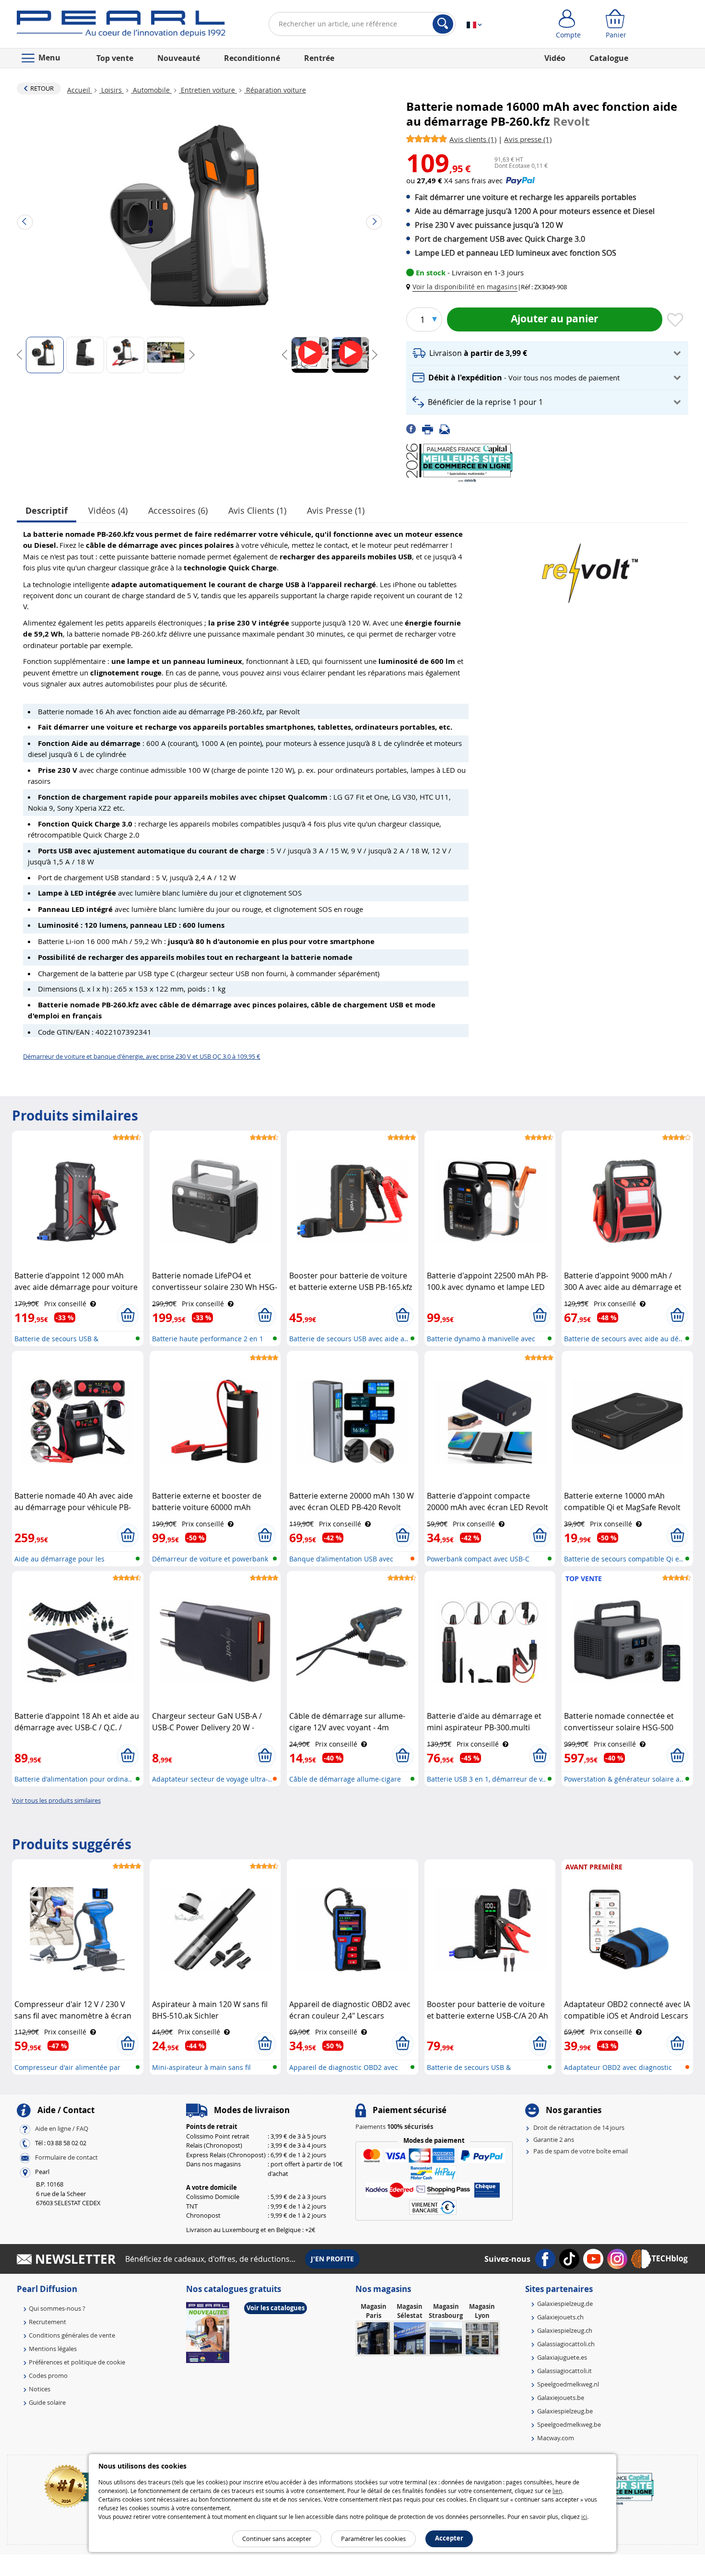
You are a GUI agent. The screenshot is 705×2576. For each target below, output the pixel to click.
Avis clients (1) (257, 510)
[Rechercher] (443, 24)
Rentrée (319, 58)
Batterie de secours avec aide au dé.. (623, 1339)
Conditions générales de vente (72, 2335)
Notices (40, 2389)
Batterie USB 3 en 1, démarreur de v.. (486, 1779)
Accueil (80, 90)
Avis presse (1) (336, 510)
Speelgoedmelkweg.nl (568, 2384)
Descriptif (47, 511)
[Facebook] (414, 428)
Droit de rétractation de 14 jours (579, 2127)
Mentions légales (53, 2349)
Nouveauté (179, 58)
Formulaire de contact (66, 2158)
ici (584, 2517)
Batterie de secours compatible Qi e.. (623, 1559)
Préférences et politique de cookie (77, 2362)
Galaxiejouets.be (561, 2398)
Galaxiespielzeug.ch (565, 2330)
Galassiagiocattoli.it (564, 2371)
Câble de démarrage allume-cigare (345, 1779)
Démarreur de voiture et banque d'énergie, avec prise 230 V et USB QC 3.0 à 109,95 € (142, 1056)
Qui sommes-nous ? (57, 2308)
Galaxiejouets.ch (560, 2317)
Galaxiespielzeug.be (565, 2411)
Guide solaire (47, 2402)
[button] (464, 287)
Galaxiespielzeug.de (565, 2304)
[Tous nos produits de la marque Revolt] (590, 568)
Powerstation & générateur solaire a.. (624, 1779)
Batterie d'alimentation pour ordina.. (73, 1779)
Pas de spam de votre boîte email (581, 2151)
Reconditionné (252, 58)
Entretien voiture (208, 90)
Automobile (151, 90)
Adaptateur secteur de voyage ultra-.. (212, 1779)
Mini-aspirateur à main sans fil (201, 2067)
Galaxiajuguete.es (562, 2357)
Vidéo (555, 58)
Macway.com (556, 2438)
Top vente (115, 58)
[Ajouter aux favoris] (675, 320)
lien (557, 2491)
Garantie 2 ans (554, 2139)
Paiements (394, 2127)
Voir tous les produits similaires (56, 1800)
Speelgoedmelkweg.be (569, 2424)
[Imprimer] (431, 428)
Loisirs (112, 90)
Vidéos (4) (108, 510)
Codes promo (48, 2375)
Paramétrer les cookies (373, 2539)
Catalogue (609, 58)
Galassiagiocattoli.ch (566, 2344)
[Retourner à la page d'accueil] (121, 26)
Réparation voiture (275, 90)
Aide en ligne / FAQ (62, 2129)
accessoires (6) (178, 510)
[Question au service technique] (447, 428)
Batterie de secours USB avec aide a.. (349, 1339)
